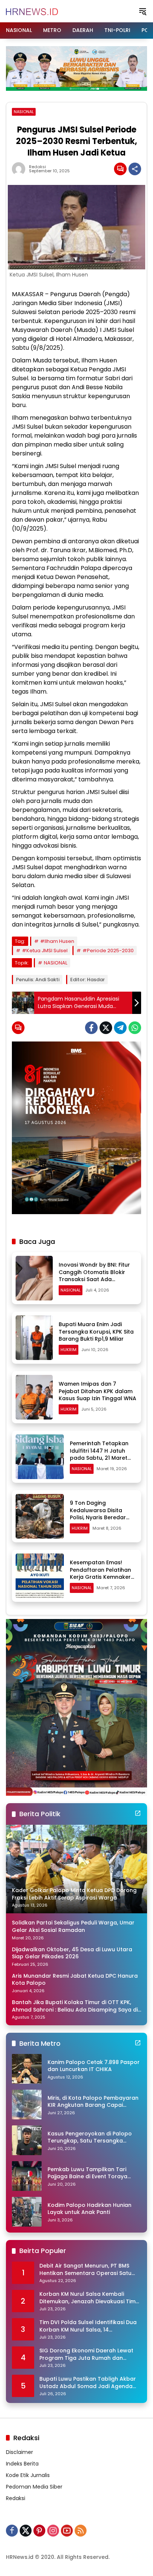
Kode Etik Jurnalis (28, 2475)
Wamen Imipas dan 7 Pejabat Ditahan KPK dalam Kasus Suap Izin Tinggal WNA (97, 1391)
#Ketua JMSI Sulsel (45, 951)
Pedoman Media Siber (34, 2487)
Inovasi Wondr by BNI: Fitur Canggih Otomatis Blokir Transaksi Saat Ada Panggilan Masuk (94, 1276)
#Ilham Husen (57, 941)
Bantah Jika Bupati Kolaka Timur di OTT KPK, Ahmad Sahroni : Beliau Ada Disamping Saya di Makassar (75, 2006)
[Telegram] (120, 1028)
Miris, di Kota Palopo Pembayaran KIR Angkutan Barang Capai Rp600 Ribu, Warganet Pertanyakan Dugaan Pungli (93, 2102)
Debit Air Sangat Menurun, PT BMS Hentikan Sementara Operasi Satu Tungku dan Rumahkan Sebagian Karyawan (85, 2270)
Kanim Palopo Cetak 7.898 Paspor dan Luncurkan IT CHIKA (94, 2066)
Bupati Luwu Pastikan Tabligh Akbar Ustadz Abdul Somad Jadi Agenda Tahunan (88, 2383)
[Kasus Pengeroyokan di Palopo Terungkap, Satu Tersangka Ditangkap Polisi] (27, 2140)
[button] (143, 11)
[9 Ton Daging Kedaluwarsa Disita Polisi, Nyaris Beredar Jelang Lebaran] (40, 1516)
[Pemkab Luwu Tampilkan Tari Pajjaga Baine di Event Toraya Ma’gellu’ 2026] (27, 2176)
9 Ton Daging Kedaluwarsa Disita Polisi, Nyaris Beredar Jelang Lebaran (98, 1514)
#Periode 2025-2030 (108, 951)
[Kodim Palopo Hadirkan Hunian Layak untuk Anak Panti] (27, 2212)
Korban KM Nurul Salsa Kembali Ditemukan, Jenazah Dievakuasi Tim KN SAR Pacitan (87, 2298)
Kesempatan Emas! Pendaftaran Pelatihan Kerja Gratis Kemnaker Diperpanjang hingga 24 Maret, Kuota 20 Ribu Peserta (103, 1581)
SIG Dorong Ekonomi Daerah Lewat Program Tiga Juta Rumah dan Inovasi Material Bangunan (86, 2354)
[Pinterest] (39, 2531)
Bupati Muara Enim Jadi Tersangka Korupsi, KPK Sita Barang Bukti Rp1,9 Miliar (96, 1332)
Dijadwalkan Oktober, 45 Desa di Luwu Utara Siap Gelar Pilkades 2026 (72, 1953)
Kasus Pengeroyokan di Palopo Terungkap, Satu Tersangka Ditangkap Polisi (90, 2137)
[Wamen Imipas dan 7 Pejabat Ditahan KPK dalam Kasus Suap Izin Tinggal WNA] (34, 1397)
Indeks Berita (22, 2464)
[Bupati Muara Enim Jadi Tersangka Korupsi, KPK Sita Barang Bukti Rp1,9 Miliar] (34, 1338)
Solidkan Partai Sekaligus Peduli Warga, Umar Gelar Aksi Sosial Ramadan (73, 1927)
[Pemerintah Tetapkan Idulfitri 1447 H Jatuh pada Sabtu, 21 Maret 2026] (40, 1457)
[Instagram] (53, 2531)
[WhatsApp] (135, 1028)
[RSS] (81, 2531)
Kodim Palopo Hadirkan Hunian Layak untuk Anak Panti (89, 2209)
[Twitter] (106, 1028)
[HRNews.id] (32, 11)
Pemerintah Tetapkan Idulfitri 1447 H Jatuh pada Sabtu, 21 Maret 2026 (99, 1454)
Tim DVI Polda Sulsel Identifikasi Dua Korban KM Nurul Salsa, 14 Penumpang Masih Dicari (88, 2326)
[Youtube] (67, 2531)
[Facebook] (91, 1028)
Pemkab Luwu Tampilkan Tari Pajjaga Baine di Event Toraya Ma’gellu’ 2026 (87, 2173)
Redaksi (38, 167)
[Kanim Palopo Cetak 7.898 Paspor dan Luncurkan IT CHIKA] (27, 2069)
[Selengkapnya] (138, 1813)
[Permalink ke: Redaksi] (20, 169)
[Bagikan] (135, 169)
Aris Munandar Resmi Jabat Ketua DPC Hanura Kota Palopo (75, 1980)
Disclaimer (19, 2452)
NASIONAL (24, 112)
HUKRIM (69, 1350)
